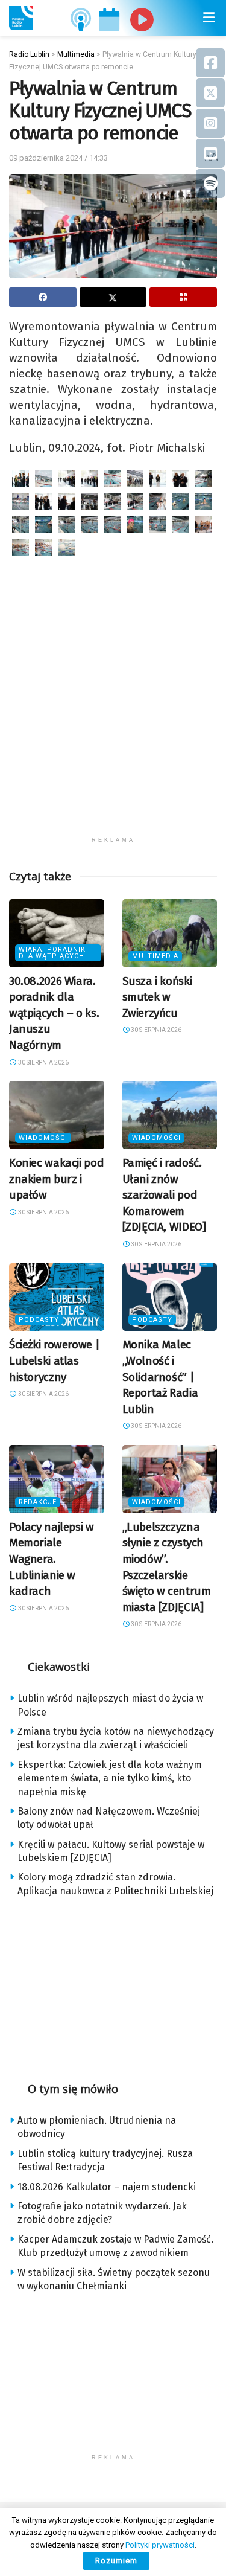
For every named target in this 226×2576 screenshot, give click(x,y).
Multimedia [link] (155, 956)
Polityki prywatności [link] (160, 2545)
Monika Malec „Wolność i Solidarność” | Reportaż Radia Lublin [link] (160, 1376)
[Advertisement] (113, 717)
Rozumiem (116, 2561)
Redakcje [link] (38, 1502)
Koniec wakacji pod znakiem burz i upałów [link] (56, 1179)
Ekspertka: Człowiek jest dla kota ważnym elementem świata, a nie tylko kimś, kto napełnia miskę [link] (110, 1778)
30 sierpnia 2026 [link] (43, 1062)
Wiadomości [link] (43, 1138)
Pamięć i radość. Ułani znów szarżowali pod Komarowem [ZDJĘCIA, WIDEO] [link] (164, 1195)
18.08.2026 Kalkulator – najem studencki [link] (107, 2187)
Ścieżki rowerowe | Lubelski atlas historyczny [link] (54, 1360)
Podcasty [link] (39, 1320)
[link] (21, 18)
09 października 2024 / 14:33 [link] (58, 158)
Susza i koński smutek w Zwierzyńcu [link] (157, 997)
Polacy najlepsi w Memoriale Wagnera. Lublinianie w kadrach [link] (52, 1559)
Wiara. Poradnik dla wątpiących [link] (52, 953)
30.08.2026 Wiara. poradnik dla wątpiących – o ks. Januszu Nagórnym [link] (54, 1013)
